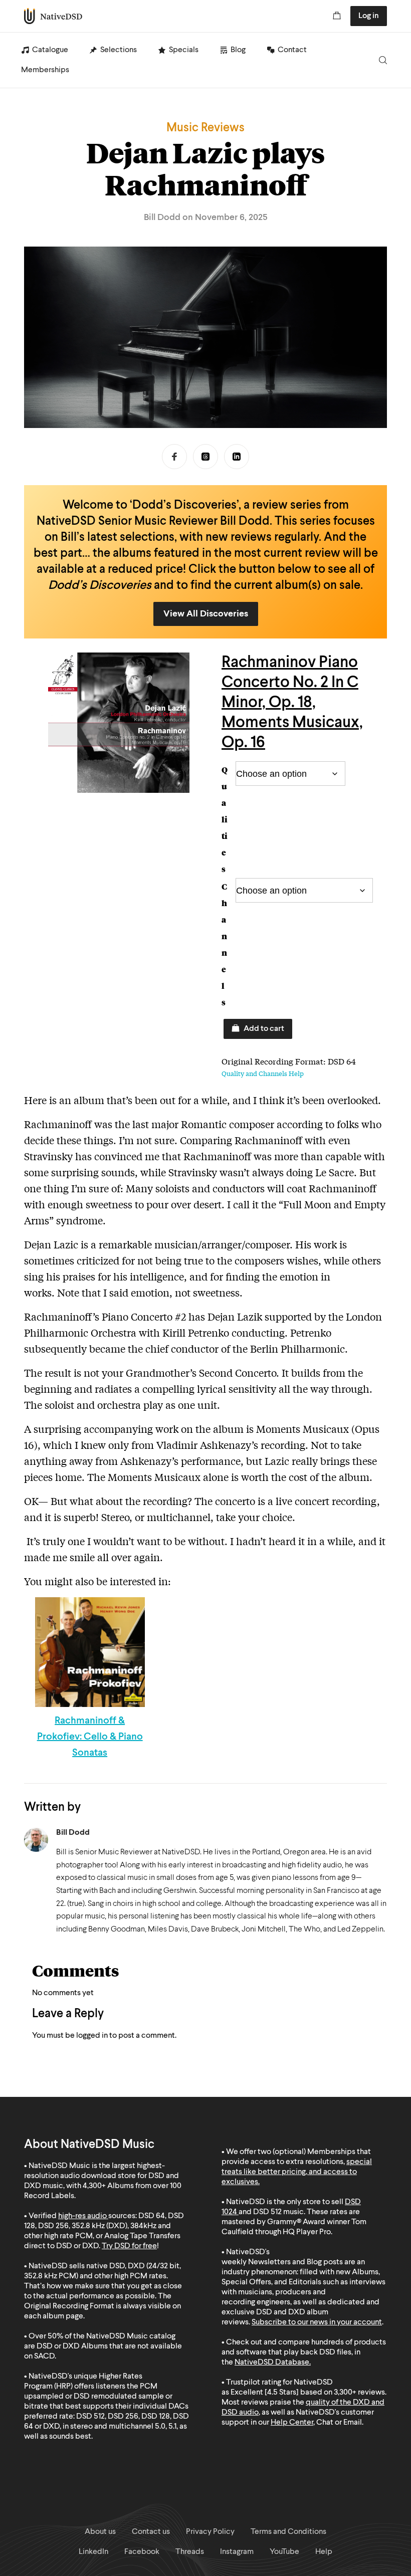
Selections (119, 50)
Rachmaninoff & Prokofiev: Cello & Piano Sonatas (90, 1737)
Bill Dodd (73, 1833)
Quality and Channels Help (263, 1073)
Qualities (225, 819)
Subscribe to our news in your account (317, 2322)
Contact (292, 50)
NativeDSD (53, 16)
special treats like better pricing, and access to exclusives (297, 2172)
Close (330, 2512)
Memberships (45, 70)
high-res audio (82, 2216)
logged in (92, 2036)
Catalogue (50, 50)
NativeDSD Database (272, 2363)
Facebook (174, 457)
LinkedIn (237, 457)
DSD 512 (267, 2212)
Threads (205, 457)
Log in (369, 16)
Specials (184, 50)
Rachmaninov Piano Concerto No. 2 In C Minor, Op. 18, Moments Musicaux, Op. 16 (292, 703)
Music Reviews (205, 128)
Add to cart (264, 1029)
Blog (238, 50)
